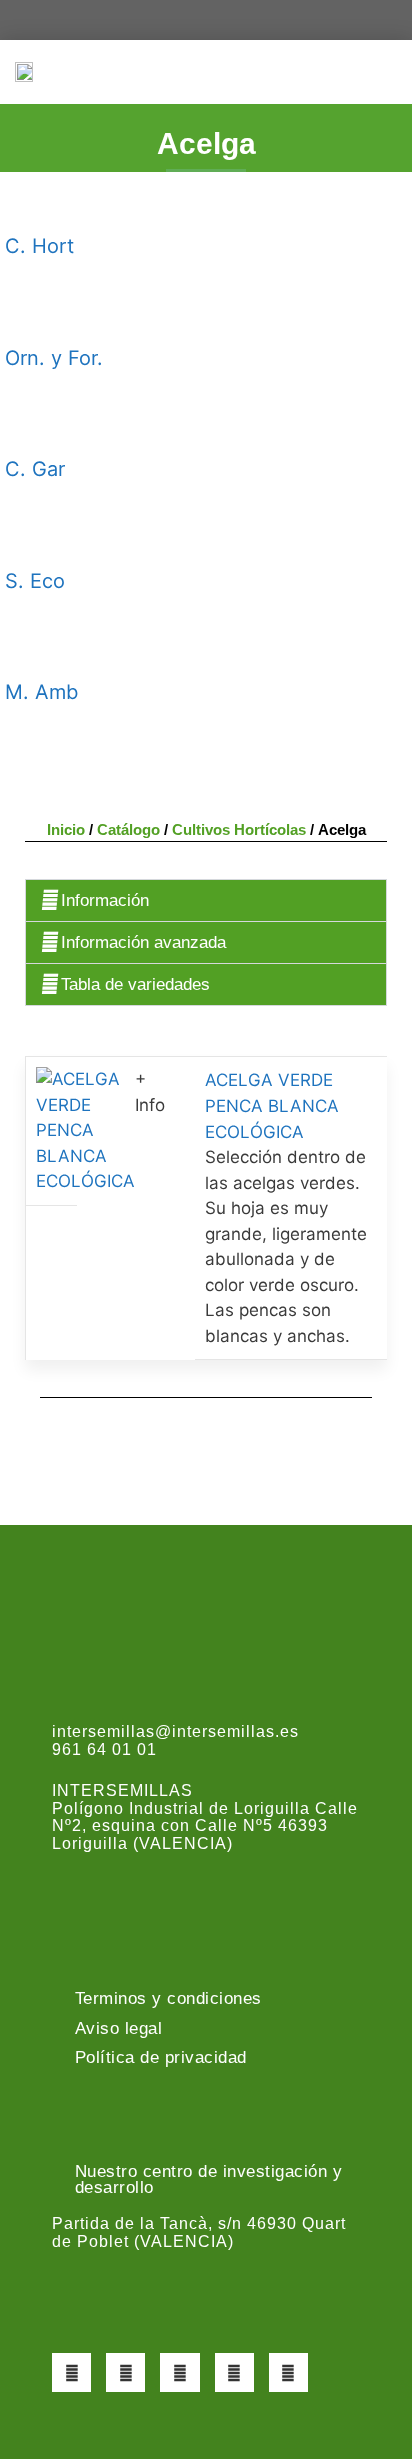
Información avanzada (143, 942)
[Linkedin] (288, 2372)
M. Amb (41, 692)
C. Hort (39, 246)
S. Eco (35, 581)
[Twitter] (125, 2372)
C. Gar (35, 469)
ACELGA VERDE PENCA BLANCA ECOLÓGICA (272, 1106)
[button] (383, 71)
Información (105, 900)
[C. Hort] (30, 202)
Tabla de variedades (135, 984)
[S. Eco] (30, 536)
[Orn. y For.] (30, 313)
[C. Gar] (30, 425)
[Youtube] (234, 2372)
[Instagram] (179, 2372)
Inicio (66, 829)
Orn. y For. (54, 358)
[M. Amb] (30, 648)
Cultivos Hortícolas (239, 829)
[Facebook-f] (71, 2372)
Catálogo (128, 829)
